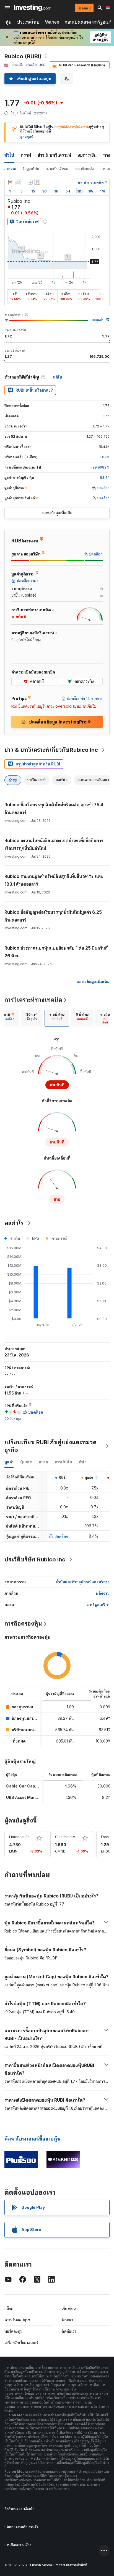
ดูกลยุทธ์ (27, 137)
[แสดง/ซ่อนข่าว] (37, 182)
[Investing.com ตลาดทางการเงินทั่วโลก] (33, 8)
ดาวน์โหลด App (17, 2320)
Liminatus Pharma (23, 1837)
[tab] (32, 1018)
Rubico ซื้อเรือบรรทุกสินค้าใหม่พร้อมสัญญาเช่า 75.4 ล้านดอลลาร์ (54, 808)
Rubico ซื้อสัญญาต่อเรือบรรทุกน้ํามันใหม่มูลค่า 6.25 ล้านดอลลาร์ (53, 916)
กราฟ (26, 155)
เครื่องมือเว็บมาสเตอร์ (21, 2343)
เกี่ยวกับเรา (70, 2308)
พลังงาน (103, 1593)
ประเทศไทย (28, 22)
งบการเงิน (87, 155)
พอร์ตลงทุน (14, 2331)
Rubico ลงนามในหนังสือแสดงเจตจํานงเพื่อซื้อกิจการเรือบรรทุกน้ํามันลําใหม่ (54, 844)
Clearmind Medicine (71, 1837)
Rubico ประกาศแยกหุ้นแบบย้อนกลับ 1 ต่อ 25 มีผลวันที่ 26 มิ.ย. (56, 952)
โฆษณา (67, 2320)
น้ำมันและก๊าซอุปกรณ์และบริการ (83, 1582)
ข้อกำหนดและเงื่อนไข (19, 2509)
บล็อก (9, 2308)
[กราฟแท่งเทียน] (10, 182)
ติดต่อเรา (69, 2331)
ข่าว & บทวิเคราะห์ (54, 155)
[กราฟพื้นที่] (18, 182)
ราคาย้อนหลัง (85, 169)
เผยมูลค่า (97, 320)
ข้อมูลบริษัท (31, 169)
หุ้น (9, 22)
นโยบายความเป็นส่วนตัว (21, 2527)
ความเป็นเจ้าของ (57, 169)
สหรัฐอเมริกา (98, 1605)
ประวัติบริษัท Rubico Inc (35, 1559)
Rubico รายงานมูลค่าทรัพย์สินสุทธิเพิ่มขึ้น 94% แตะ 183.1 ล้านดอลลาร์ (54, 880)
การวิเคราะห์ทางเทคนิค (33, 1000)
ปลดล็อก (61, 1536)
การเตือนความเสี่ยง (18, 2545)
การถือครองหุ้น (23, 1624)
